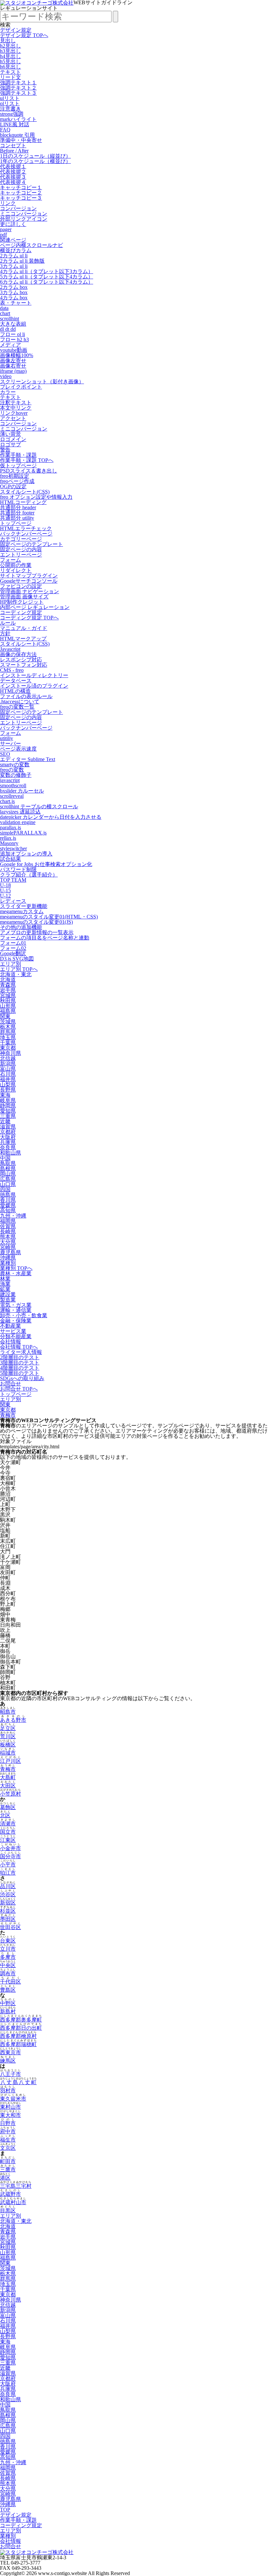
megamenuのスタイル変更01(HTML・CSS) (49, 917)
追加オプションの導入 (26, 854)
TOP (5, 2510)
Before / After (14, 151)
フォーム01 (13, 943)
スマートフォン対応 (24, 665)
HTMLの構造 (15, 691)
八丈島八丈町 (18, 2082)
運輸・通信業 (16, 1310)
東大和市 (10, 2115)
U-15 (5, 890)
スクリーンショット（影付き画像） (42, 382)
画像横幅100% (17, 355)
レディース (13, 901)
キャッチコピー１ (21, 187)
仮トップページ (18, 465)
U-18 (5, 885)
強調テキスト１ (18, 82)
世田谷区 (10, 1927)
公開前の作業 (16, 565)
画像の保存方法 (18, 654)
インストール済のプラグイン (34, 686)
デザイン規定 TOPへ (24, 35)
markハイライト (18, 119)
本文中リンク (16, 408)
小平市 (8, 1865)
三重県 (8, 1116)
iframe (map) (13, 371)
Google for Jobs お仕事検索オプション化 (46, 864)
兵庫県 (8, 1142)
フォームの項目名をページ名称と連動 (45, 938)
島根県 (8, 1168)
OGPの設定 (13, 486)
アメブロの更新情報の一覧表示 (37, 932)
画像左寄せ (13, 361)
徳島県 (8, 1195)
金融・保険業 (16, 1321)
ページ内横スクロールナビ (31, 245)
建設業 (8, 1294)
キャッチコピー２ (21, 193)
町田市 (8, 2161)
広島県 (8, 1179)
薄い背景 (10, 434)
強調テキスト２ (18, 88)
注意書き (10, 109)
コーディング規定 (21, 612)
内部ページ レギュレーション (35, 607)
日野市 (8, 2123)
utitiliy (7, 738)
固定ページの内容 (21, 549)
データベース (16, 681)
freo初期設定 (15, 476)
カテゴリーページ (21, 539)
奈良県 (8, 1147)
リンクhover (14, 413)
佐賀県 (8, 1226)
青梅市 (8, 1415)
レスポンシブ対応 (21, 660)
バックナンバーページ (26, 534)
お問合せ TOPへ (19, 1389)
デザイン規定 (16, 30)
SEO (5, 754)
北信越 (8, 1058)
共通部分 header (18, 507)
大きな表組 (13, 324)
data (4, 308)
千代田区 (10, 1982)
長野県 (8, 1090)
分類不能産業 (16, 1336)
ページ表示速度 (18, 749)
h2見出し (10, 46)
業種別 (8, 1263)
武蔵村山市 (13, 2202)
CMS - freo (12, 670)
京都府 (8, 1132)
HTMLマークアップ (23, 639)
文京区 (8, 2148)
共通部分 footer (17, 513)
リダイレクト (16, 570)
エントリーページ (21, 555)
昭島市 (8, 1712)
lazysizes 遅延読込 (20, 812)
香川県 (8, 1200)
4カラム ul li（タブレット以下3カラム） (47, 271)
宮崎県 (8, 1247)
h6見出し (10, 67)
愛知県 (8, 1111)
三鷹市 (8, 2170)
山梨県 (8, 1085)
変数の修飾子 (16, 775)
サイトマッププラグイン (29, 576)
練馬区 (8, 2061)
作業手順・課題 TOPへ (27, 460)
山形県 (8, 1006)
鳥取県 (8, 1163)
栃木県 (8, 1027)
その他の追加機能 (21, 927)
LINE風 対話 (15, 124)
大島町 (8, 1777)
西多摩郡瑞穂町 (18, 2044)
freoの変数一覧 (17, 707)
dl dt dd (8, 329)
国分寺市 (10, 1856)
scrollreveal (12, 796)
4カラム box (14, 298)
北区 (5, 1815)
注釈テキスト (16, 402)
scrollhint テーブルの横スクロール (39, 806)
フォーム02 (13, 948)
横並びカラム (16, 250)
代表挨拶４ (13, 182)
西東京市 (10, 2053)
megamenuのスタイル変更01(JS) (36, 922)
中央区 (8, 1965)
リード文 (10, 77)
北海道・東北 (16, 974)
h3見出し (10, 51)
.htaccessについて (20, 702)
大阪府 (8, 1137)
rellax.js (8, 838)
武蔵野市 (10, 2194)
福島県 (8, 1011)
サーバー (10, 744)
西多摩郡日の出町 (21, 2028)
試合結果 (10, 859)
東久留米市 (13, 2099)
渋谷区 (8, 1894)
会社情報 (10, 1342)
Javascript (10, 649)
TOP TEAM (13, 880)
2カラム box (14, 287)
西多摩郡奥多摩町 (21, 2020)
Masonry (9, 843)
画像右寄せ (13, 366)
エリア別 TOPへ (19, 969)
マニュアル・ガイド (24, 628)
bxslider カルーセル (22, 791)
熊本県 (8, 1237)
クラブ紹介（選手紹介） (29, 875)
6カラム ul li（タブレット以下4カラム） (47, 282)
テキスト (10, 72)
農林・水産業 (16, 1273)
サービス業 (13, 1331)
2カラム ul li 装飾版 (22, 261)
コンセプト (13, 145)
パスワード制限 (18, 869)
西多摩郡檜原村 (18, 2036)
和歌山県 (10, 1153)
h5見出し (10, 61)
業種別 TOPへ (16, 1268)
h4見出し (10, 56)
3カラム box (14, 292)
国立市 (8, 1832)
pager (6, 229)
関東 (5, 1016)
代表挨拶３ (13, 177)
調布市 (8, 1973)
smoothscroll (13, 785)
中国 (5, 1158)
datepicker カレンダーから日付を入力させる (51, 817)
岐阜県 (8, 1100)
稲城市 (8, 1753)
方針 (5, 633)
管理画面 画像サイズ (24, 597)
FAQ (5, 130)
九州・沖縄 (13, 1216)
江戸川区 (10, 1761)
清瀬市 (8, 1824)
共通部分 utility (17, 518)
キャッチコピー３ (21, 198)
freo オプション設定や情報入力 (36, 497)
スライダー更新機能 (24, 906)
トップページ (16, 523)
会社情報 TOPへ (19, 1347)
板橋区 (8, 1745)
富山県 (8, 1069)
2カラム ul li (14, 256)
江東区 (8, 1840)
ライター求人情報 (21, 1352)
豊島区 (8, 1990)
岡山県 (8, 1174)
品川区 (8, 1886)
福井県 (8, 1079)
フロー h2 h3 (14, 340)
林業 (5, 1279)
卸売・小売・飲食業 (24, 1315)
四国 (5, 1189)
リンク (8, 203)
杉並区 (8, 1911)
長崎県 (8, 1231)
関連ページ (13, 240)
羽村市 (8, 2091)
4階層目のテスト (20, 1368)
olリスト (10, 103)
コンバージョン (18, 208)
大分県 (8, 1242)
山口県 (8, 1184)
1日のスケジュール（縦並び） (35, 156)
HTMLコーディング (23, 502)
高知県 (8, 1210)
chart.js (7, 801)
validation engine (18, 822)
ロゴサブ (10, 444)
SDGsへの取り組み (22, 1378)
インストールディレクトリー (34, 675)
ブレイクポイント (21, 387)
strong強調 (12, 114)
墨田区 (8, 1919)
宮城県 (8, 995)
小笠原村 (10, 1794)
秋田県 (8, 1001)
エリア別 (10, 964)
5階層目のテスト (20, 1373)
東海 (5, 1095)
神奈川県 (10, 1053)
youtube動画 (14, 350)
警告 (5, 450)
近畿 (5, 1121)
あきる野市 (13, 1720)
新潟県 (8, 1064)
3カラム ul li (14, 266)
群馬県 (8, 1032)
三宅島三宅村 (16, 2186)
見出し (8, 40)
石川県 (8, 1074)
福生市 (8, 2140)
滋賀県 (8, 1127)
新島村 (8, 2012)
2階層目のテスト (20, 1357)
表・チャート (16, 303)
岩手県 (8, 990)
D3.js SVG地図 (17, 959)
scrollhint (10, 319)
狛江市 (8, 1873)
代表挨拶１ (13, 166)
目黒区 (8, 2211)
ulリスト (10, 98)
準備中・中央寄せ (21, 140)
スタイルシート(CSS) (25, 492)
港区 (5, 2178)
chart (5, 313)
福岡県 (8, 1221)
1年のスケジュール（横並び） (35, 161)
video (6, 376)
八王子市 (10, 2074)
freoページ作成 (17, 481)
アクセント (13, 418)
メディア (10, 345)
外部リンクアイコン (24, 219)
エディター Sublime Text (28, 759)
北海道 (8, 980)
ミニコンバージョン (24, 214)
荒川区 (8, 1736)
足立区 (8, 1728)
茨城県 (8, 1022)
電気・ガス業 (16, 1305)
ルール (8, 623)
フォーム (10, 560)
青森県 (8, 985)
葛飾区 (8, 1807)
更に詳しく (13, 224)
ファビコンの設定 (21, 586)
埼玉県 (8, 1037)
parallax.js (10, 827)
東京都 (8, 1048)
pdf (3, 235)
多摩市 (8, 1957)
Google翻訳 (13, 953)
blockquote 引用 (17, 135)
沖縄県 (8, 1258)
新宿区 (8, 1903)
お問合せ (10, 1384)
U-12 (5, 896)
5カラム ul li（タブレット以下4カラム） (47, 277)
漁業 (5, 1284)
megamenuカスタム (22, 911)
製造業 (8, 1300)
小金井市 (10, 1848)
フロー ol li (12, 334)
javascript (10, 780)
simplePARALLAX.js (23, 833)
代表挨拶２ (13, 172)
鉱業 (5, 1289)
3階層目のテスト (20, 1363)
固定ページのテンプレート (31, 544)
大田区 (8, 1786)
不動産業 (10, 1326)
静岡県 (8, 1106)
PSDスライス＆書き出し (29, 471)
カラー (8, 392)
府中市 (8, 2132)
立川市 (8, 1949)
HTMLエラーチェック (26, 528)
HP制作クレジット (22, 602)
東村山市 (10, 2107)
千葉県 (8, 1043)
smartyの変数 (15, 765)
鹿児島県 (10, 1252)
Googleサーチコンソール (29, 581)
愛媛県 (8, 1205)
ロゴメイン (13, 439)
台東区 (8, 1941)
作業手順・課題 (18, 455)
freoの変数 (12, 770)
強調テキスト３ (18, 93)
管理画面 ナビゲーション (30, 591)
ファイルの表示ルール (26, 696)
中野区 (8, 2003)
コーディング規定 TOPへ (29, 618)
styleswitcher (13, 848)
